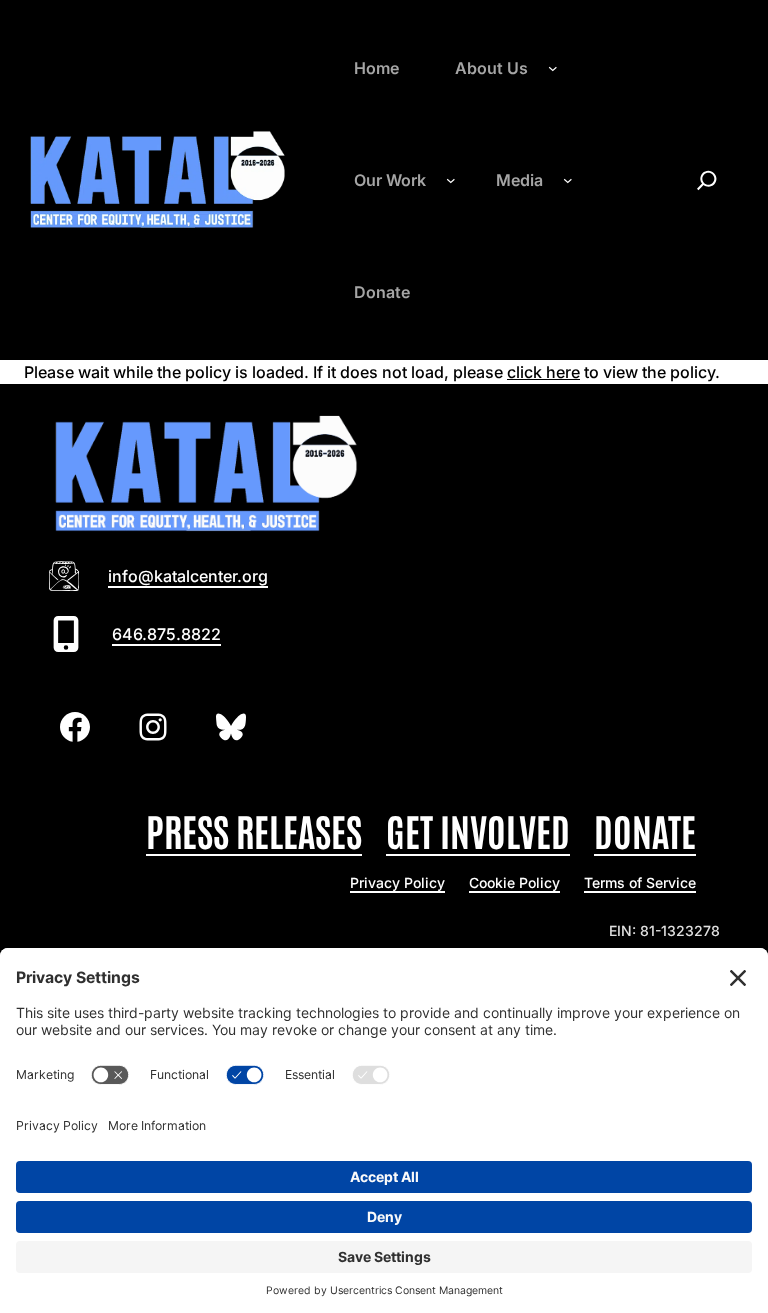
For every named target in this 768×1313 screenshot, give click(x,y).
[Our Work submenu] (451, 180)
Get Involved (478, 829)
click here (543, 372)
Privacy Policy (397, 882)
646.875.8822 (166, 634)
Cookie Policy (514, 882)
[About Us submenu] (553, 68)
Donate (645, 829)
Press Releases (254, 829)
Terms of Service (640, 882)
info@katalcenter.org (188, 576)
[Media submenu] (568, 180)
